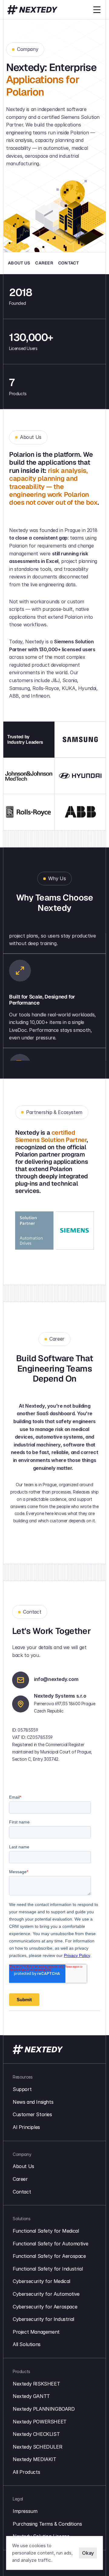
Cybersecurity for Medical (41, 2281)
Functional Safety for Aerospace (49, 2256)
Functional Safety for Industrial (48, 2269)
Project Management (36, 2332)
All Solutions (27, 2344)
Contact (22, 2192)
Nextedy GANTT (31, 2396)
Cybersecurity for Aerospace (45, 2307)
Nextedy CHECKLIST (36, 2434)
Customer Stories (32, 2114)
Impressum (25, 2511)
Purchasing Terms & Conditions (47, 2524)
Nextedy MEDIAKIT (35, 2459)
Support (22, 2089)
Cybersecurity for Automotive (46, 2294)
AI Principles (26, 2127)
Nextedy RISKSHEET (36, 2384)
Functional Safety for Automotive (50, 2244)
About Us (23, 2166)
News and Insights (33, 2102)
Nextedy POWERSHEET (40, 2422)
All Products (26, 2472)
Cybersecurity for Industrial (43, 2319)
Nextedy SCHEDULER (37, 2447)
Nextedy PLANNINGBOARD (44, 2409)
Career (20, 2179)
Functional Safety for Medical (46, 2231)
